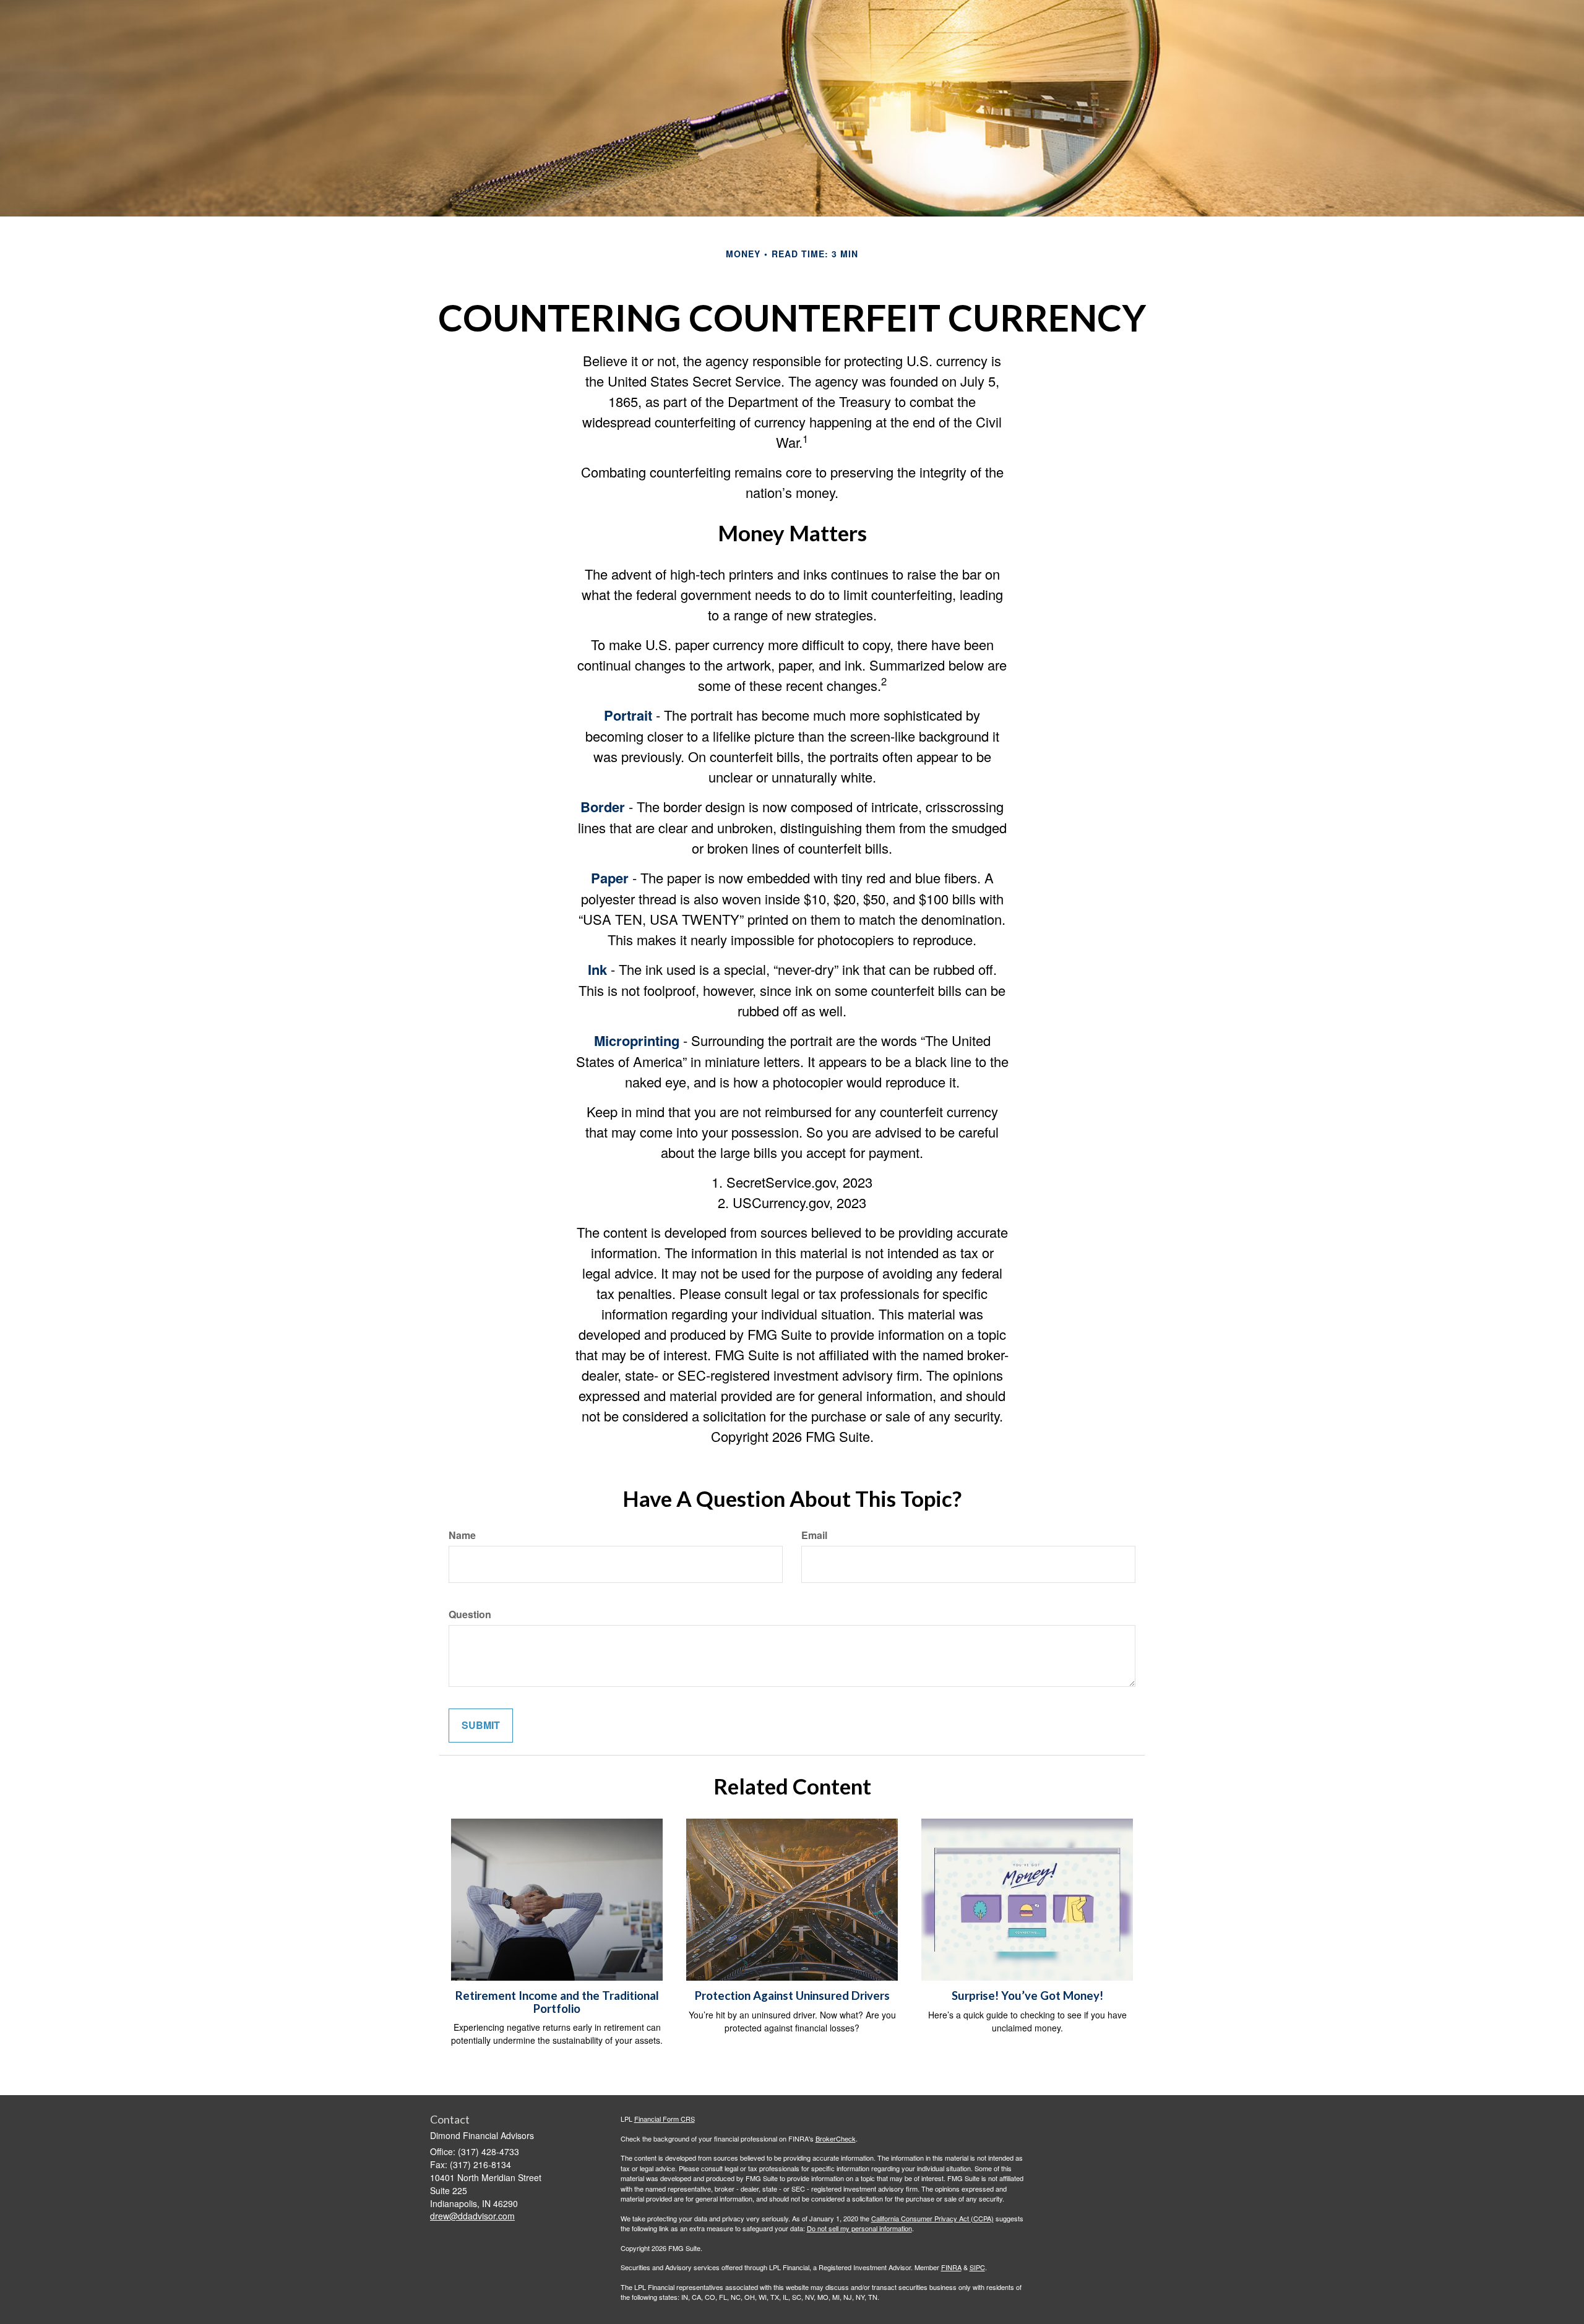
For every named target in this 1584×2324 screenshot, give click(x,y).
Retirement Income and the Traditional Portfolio (557, 2002)
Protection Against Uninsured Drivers (792, 1996)
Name (462, 1535)
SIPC (977, 2267)
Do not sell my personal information (859, 2228)
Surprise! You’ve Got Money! (1027, 1996)
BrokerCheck (836, 2138)
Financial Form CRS (665, 2119)
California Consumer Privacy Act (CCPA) (932, 2218)
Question (470, 1614)
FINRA (951, 2267)
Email (814, 1535)
